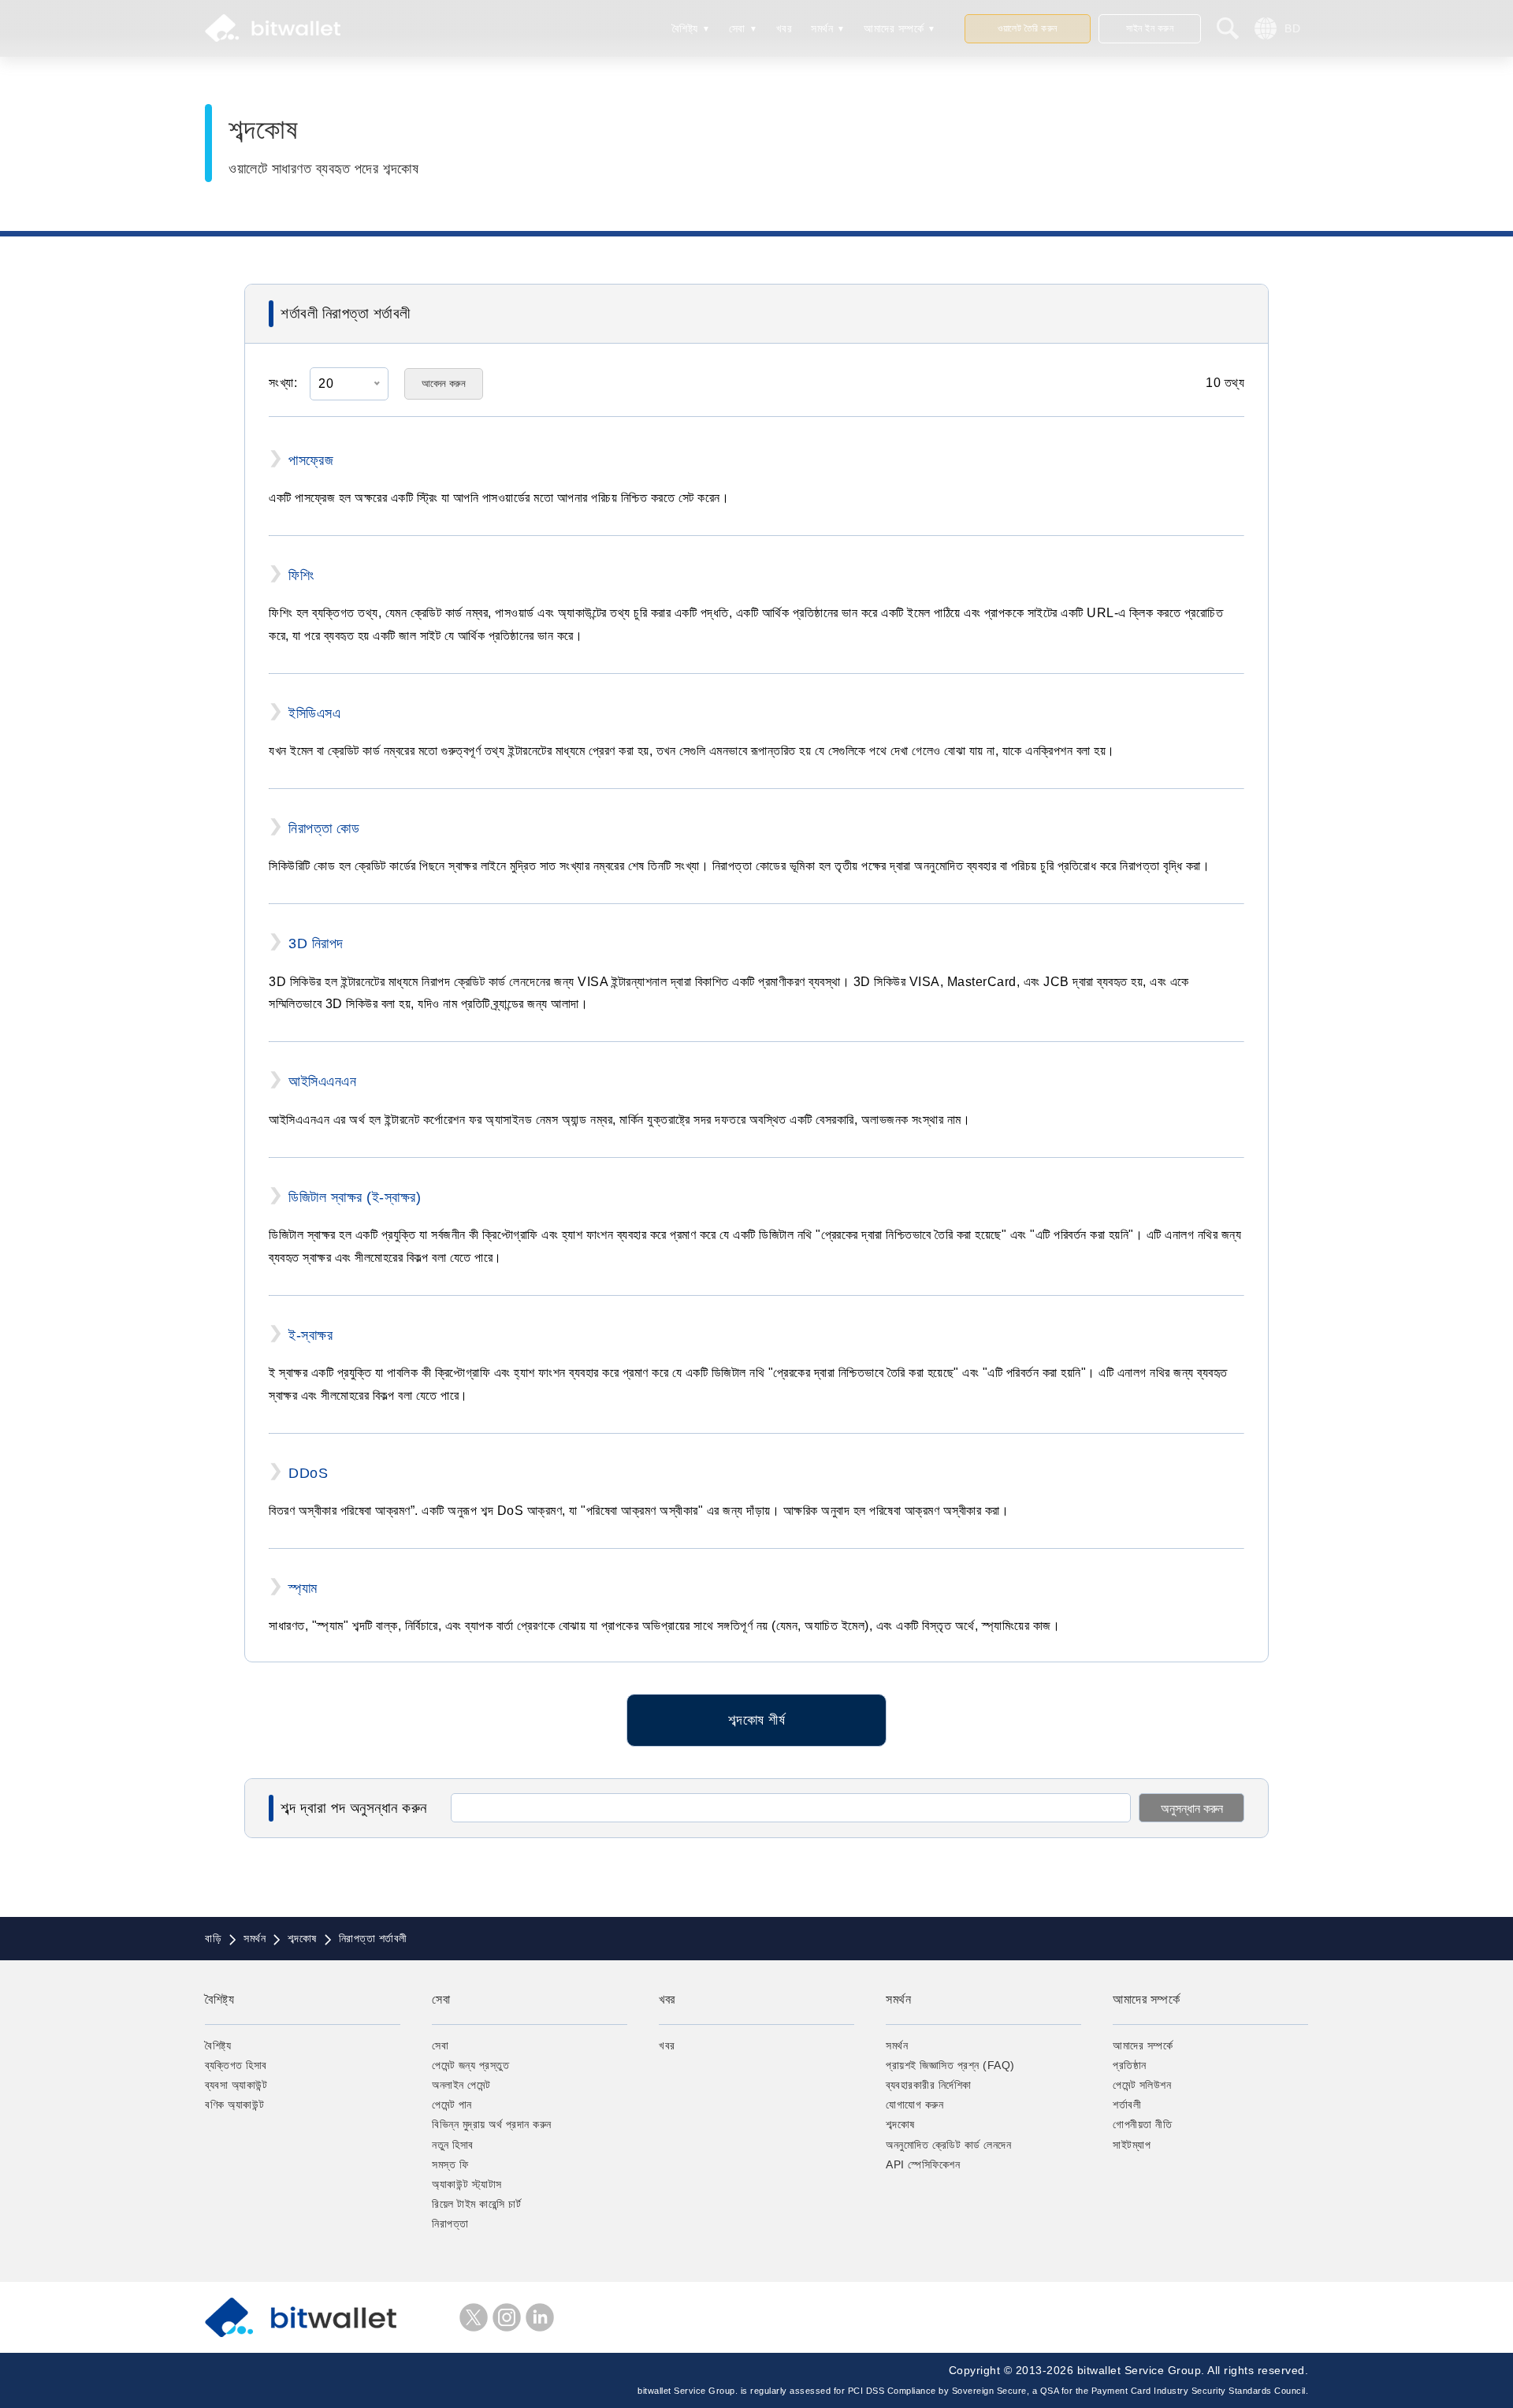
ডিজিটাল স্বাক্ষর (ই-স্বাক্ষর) (355, 1197)
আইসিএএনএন (322, 1081)
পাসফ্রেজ (311, 460)
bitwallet (273, 28)
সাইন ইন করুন (1150, 28)
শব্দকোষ (900, 2124)
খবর (784, 28)
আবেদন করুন (444, 383)
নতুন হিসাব (453, 2145)
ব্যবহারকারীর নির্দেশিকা (929, 2085)
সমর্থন (822, 28)
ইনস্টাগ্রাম (507, 2317)
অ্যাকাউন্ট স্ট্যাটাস (467, 2184)
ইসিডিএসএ (314, 713)
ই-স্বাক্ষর (310, 1335)
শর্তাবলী (1127, 2105)
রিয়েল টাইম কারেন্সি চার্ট (476, 2204)
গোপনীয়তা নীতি (1142, 2124)
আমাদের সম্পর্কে (894, 28)
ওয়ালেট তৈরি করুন (1028, 28)
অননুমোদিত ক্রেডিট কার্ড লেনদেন (948, 2145)
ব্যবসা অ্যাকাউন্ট (236, 2085)
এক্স (474, 2317)
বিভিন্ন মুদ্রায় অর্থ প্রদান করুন (492, 2124)
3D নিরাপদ (316, 943)
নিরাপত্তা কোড (324, 828)
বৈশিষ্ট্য (685, 28)
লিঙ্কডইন (540, 2317)
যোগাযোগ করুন (914, 2105)
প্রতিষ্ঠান (1130, 2065)
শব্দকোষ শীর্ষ (756, 1720)
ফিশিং (301, 575)
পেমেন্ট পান (452, 2105)
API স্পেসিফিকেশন (923, 2164)
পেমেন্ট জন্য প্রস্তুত (470, 2065)
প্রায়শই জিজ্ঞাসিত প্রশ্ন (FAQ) (950, 2065)
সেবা (737, 28)
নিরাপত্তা (450, 2224)
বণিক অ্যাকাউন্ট (234, 2105)
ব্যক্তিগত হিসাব (236, 2065)
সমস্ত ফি (450, 2164)
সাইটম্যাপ (1132, 2145)
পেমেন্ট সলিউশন (1142, 2085)
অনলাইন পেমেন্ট (461, 2085)
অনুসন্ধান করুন (1192, 1809)
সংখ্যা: (283, 383)
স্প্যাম (303, 1588)
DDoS (308, 1473)
